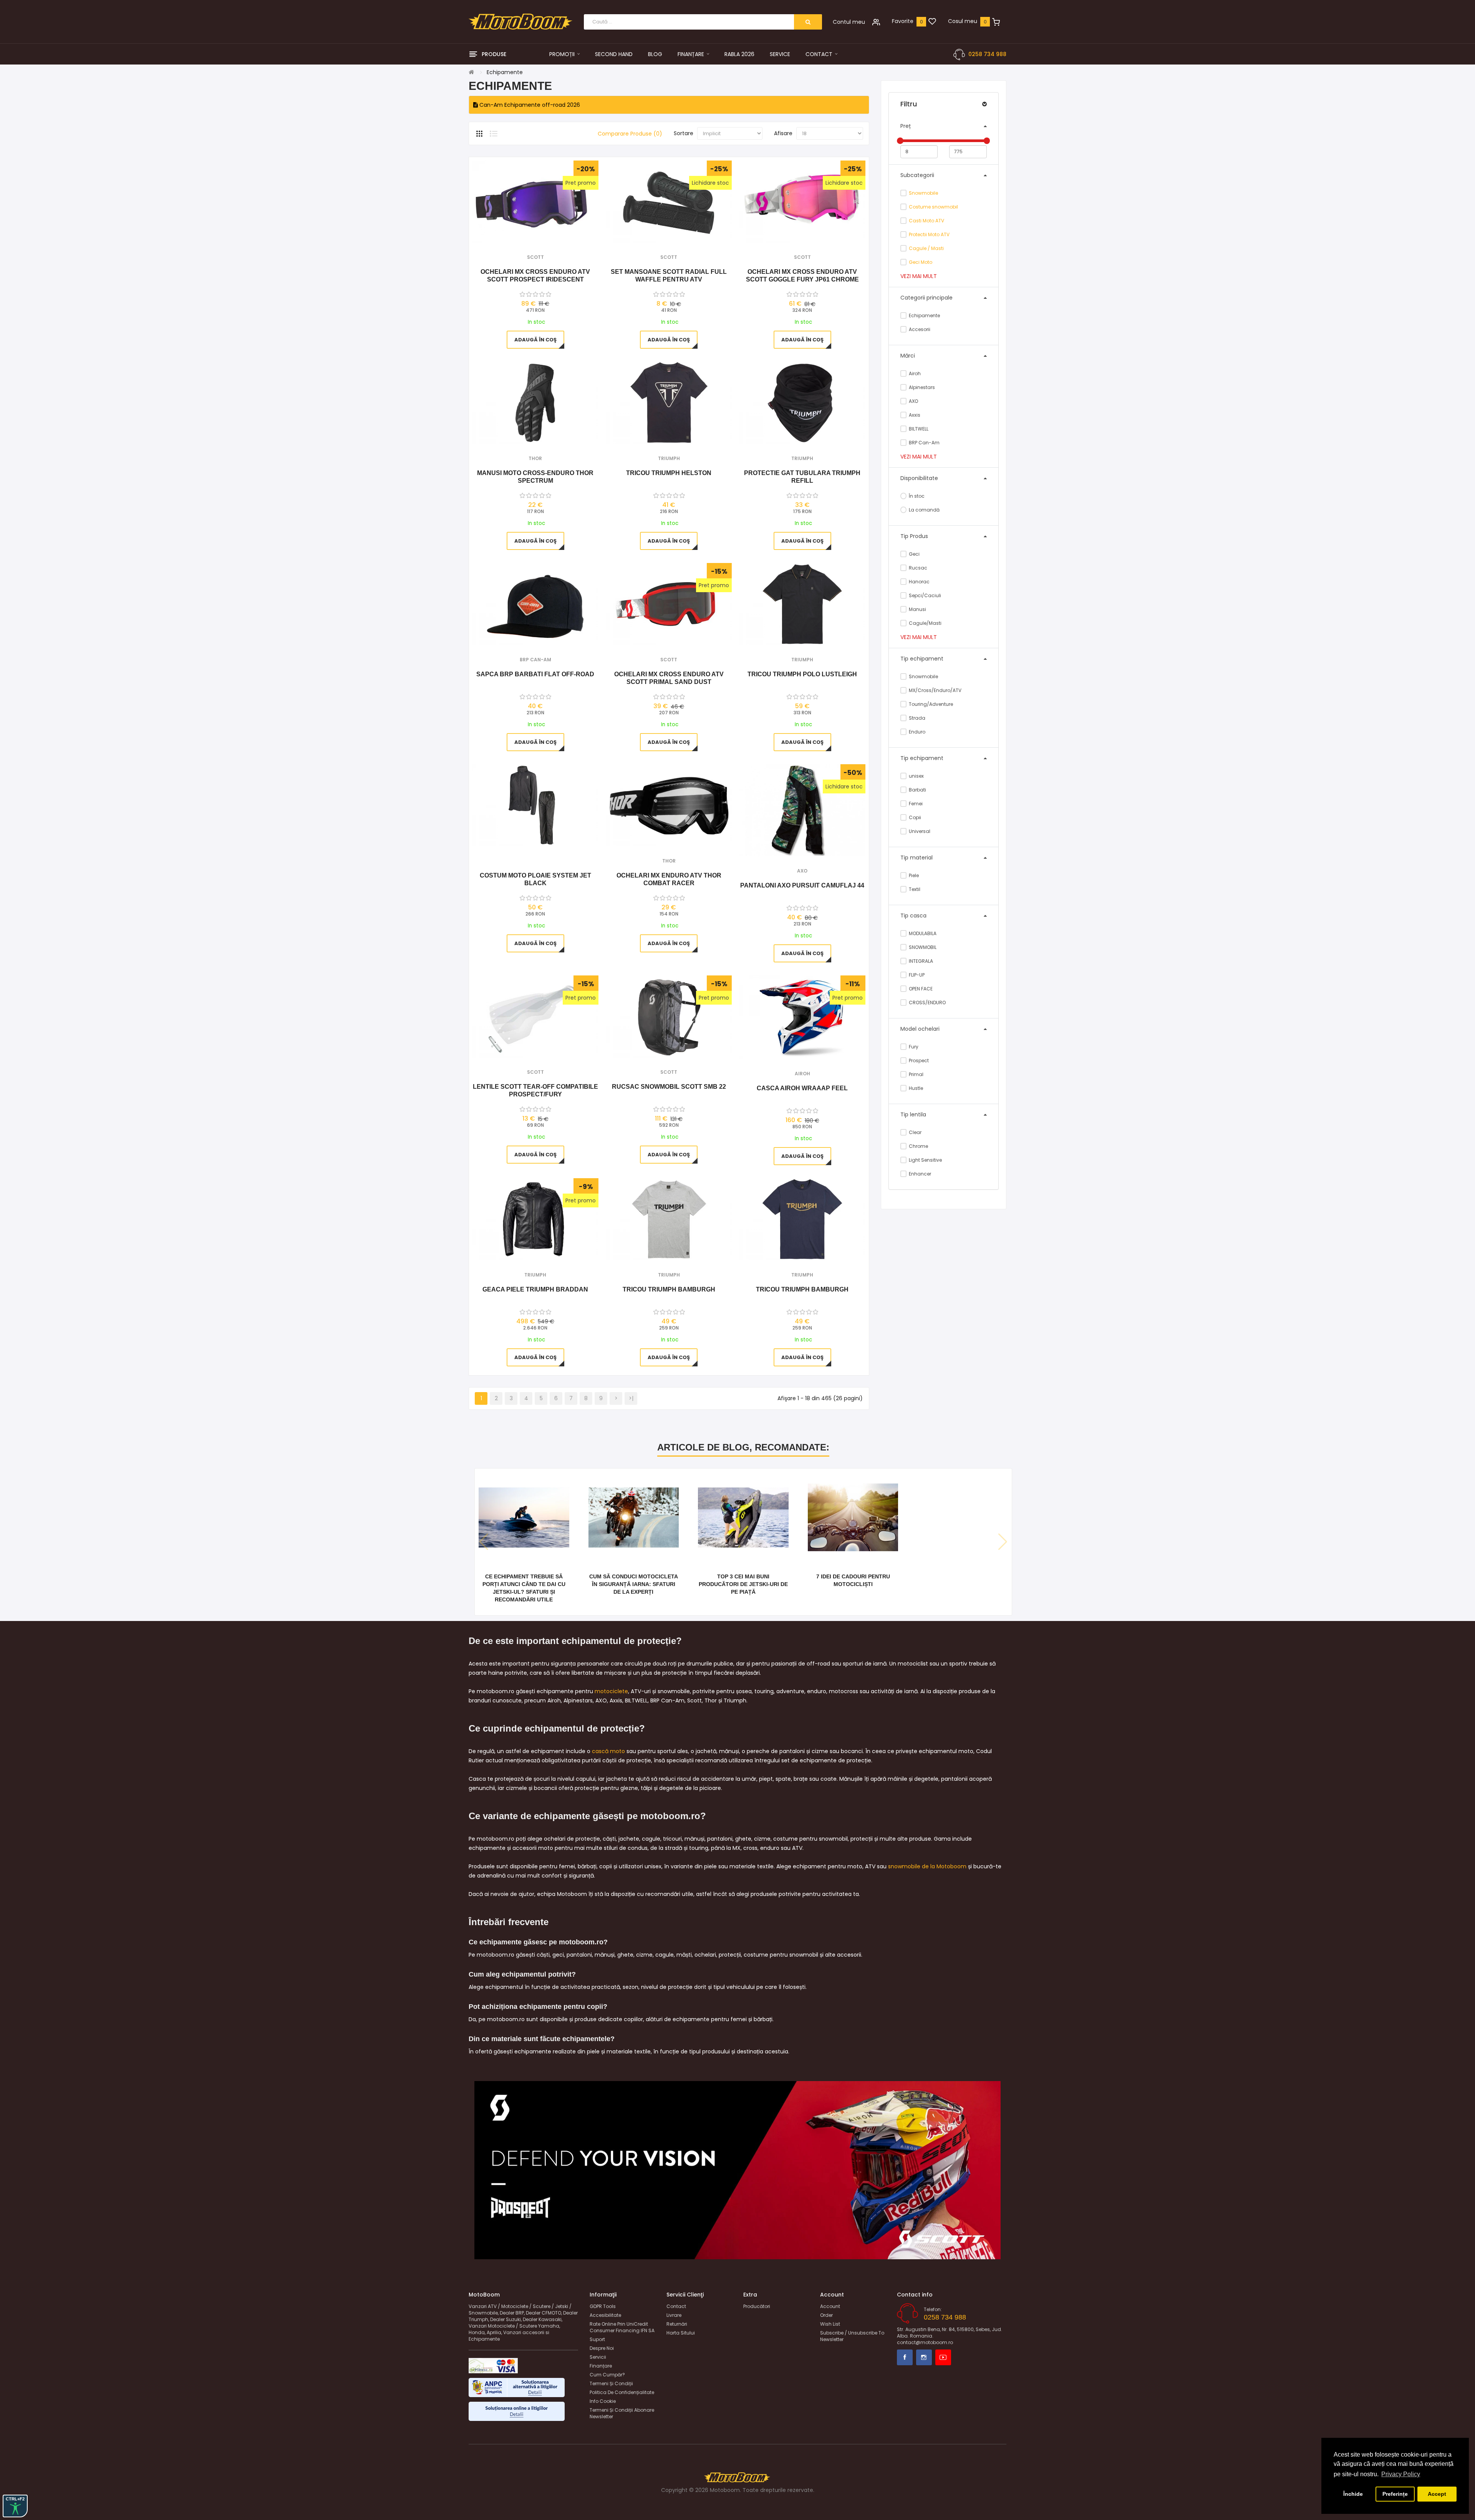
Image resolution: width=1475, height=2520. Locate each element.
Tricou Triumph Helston (669, 473)
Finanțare (601, 2366)
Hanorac (919, 582)
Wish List (830, 2324)
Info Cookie (603, 2401)
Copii (914, 817)
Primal (916, 1074)
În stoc (916, 496)
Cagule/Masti (925, 623)
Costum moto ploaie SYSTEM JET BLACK (535, 879)
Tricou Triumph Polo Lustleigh (802, 674)
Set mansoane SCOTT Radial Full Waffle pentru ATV (669, 276)
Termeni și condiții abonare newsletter (622, 2413)
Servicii (598, 2357)
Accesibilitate (605, 2315)
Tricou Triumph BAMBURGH (669, 1289)
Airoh (914, 373)
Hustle (915, 1088)
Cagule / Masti (926, 248)
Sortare (684, 133)
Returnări (677, 2324)
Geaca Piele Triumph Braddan (535, 1289)
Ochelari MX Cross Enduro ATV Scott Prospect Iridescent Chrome (535, 276)
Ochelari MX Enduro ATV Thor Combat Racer (669, 879)
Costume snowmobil (933, 207)
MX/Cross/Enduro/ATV (935, 690)
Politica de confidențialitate (622, 2392)
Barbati (917, 790)
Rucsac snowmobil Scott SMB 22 (669, 1087)
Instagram (924, 2357)
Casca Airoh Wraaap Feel (802, 1088)
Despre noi (602, 2348)
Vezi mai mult (919, 276)
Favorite (903, 21)
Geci (914, 554)
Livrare (674, 2315)
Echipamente (924, 315)
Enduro (916, 732)
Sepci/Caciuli (924, 595)
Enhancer (919, 1174)
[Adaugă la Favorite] (525, 233)
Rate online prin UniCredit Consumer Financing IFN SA (622, 2327)
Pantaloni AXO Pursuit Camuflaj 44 (802, 885)
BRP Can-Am (924, 443)
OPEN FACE (920, 989)
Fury (913, 1047)
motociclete (611, 1691)
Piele (913, 875)
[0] (932, 22)
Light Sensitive (925, 1160)
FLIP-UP (916, 975)
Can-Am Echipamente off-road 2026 (529, 105)
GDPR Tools (603, 2306)
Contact (676, 2306)
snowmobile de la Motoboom (927, 1866)
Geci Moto (921, 262)
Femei (915, 804)
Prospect (918, 1060)
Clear (915, 1132)
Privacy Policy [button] (1401, 2474)
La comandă (924, 510)
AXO (913, 401)
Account (830, 2306)
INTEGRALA (920, 961)
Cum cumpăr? (607, 2375)
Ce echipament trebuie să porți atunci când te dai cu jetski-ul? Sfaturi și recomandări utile (524, 1588)
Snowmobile (923, 193)
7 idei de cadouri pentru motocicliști (853, 1580)
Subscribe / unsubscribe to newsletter (852, 2336)
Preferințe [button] (1395, 2494)
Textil (914, 889)
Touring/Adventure (930, 704)
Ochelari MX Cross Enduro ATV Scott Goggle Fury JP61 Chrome (802, 276)
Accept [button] (1437, 2494)
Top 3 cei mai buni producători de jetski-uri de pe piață (743, 1584)
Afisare (783, 133)
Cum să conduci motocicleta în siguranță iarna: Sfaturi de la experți (634, 1584)
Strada (916, 718)
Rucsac (917, 568)
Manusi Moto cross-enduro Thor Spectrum (535, 477)
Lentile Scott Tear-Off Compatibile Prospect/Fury (535, 1090)
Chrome (918, 1146)
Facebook (905, 2357)
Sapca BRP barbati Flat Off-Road (535, 674)
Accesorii (919, 329)
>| (631, 1398)
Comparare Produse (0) (630, 134)
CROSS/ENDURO (927, 1003)
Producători (757, 2306)
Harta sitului (681, 2333)
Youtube (943, 2357)
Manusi (917, 609)
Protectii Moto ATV (929, 234)
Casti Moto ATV (926, 221)
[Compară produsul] (546, 233)
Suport (597, 2339)
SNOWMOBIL (922, 947)
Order (826, 2315)
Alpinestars (921, 387)
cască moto (608, 1751)
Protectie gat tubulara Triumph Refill (802, 477)
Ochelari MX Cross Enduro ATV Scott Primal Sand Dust (669, 678)
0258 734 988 (987, 54)
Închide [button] (1353, 2494)
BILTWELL (918, 429)
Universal (919, 831)
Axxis (914, 415)
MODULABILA (922, 933)
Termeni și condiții (611, 2383)
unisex (916, 776)
